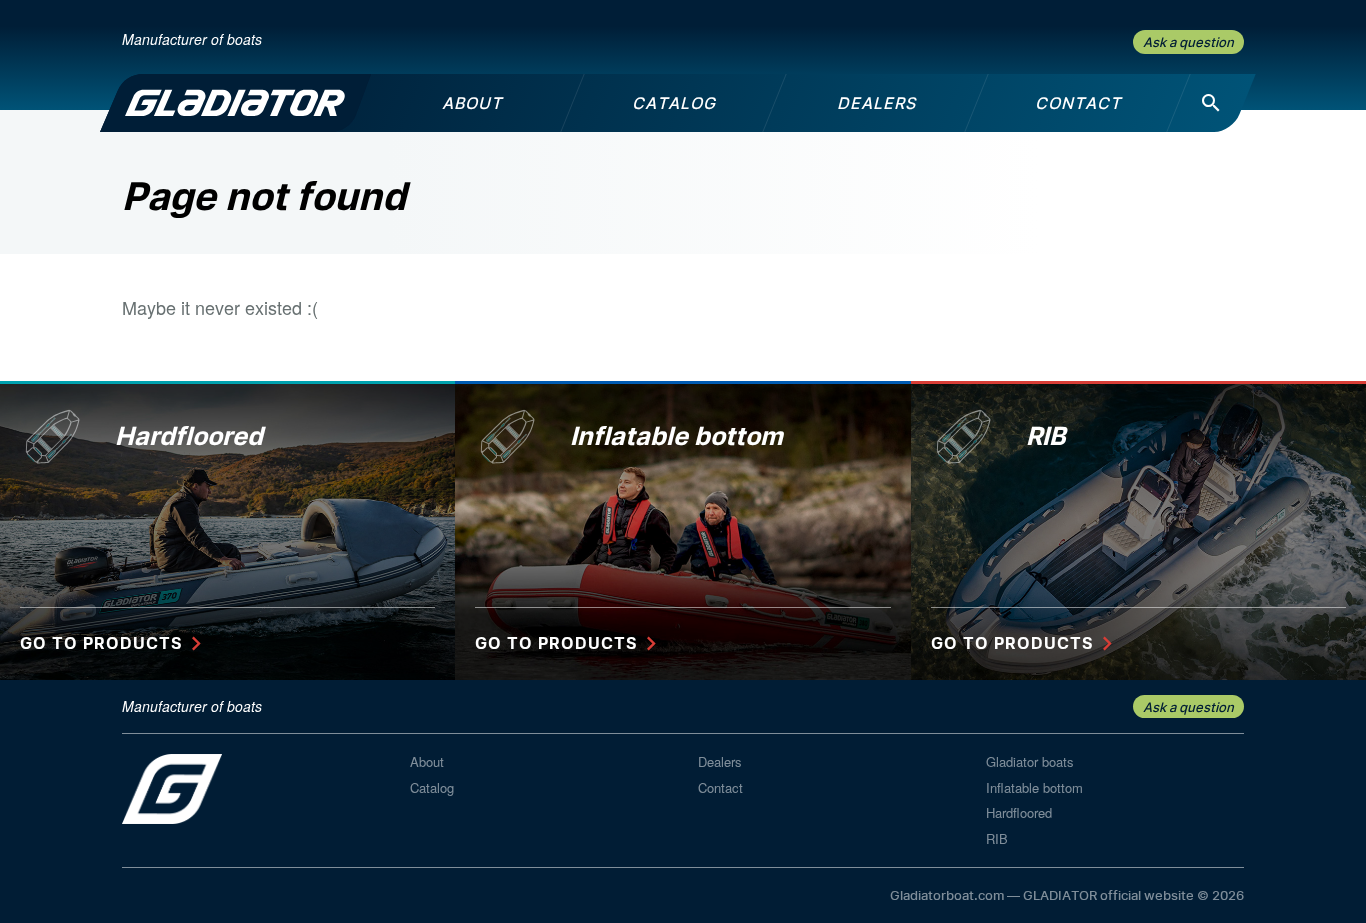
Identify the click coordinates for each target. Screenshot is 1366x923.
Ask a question (1188, 42)
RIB (997, 838)
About (427, 761)
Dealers (720, 761)
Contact (720, 787)
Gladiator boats (1030, 761)
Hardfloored (1019, 812)
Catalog (432, 787)
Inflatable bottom (1034, 787)
